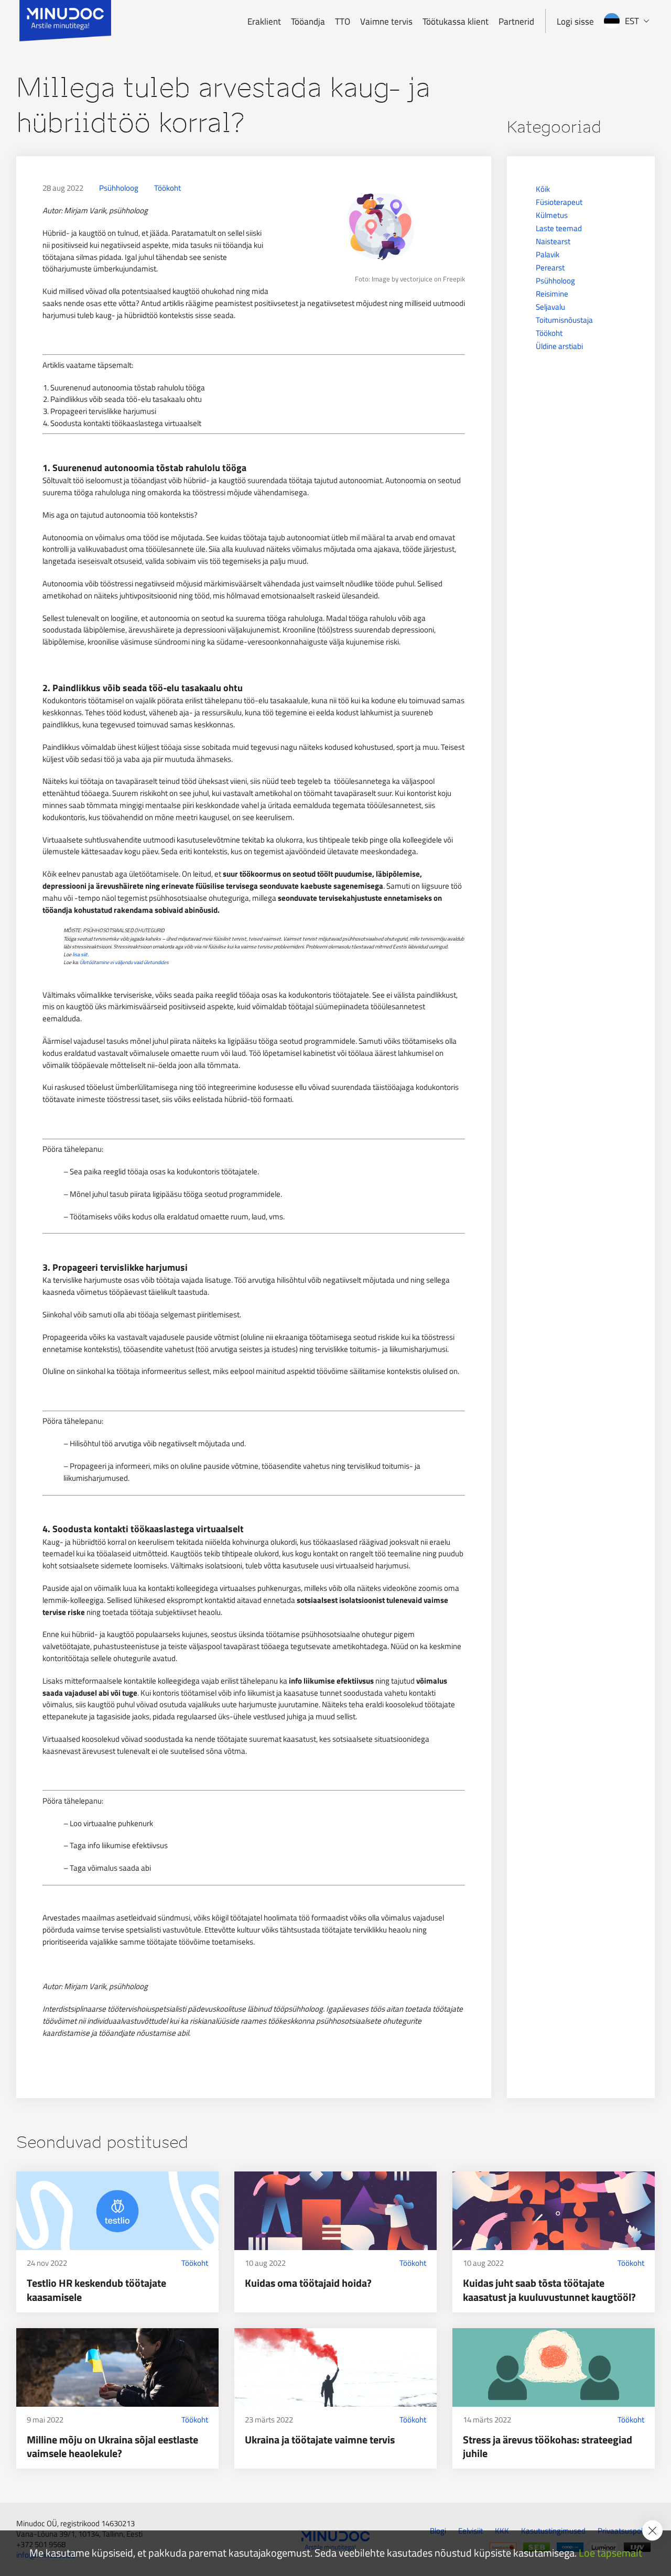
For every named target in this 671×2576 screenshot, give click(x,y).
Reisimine (552, 294)
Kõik (543, 189)
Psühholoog (119, 188)
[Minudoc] (65, 21)
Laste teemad (559, 228)
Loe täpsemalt (610, 2553)
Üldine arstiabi (559, 346)
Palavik (548, 254)
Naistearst (553, 241)
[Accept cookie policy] (652, 2531)
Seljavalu (550, 307)
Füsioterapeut (559, 202)
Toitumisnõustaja (564, 320)
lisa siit (80, 954)
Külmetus (552, 215)
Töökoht (167, 188)
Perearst (550, 268)
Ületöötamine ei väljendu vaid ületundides (124, 962)
